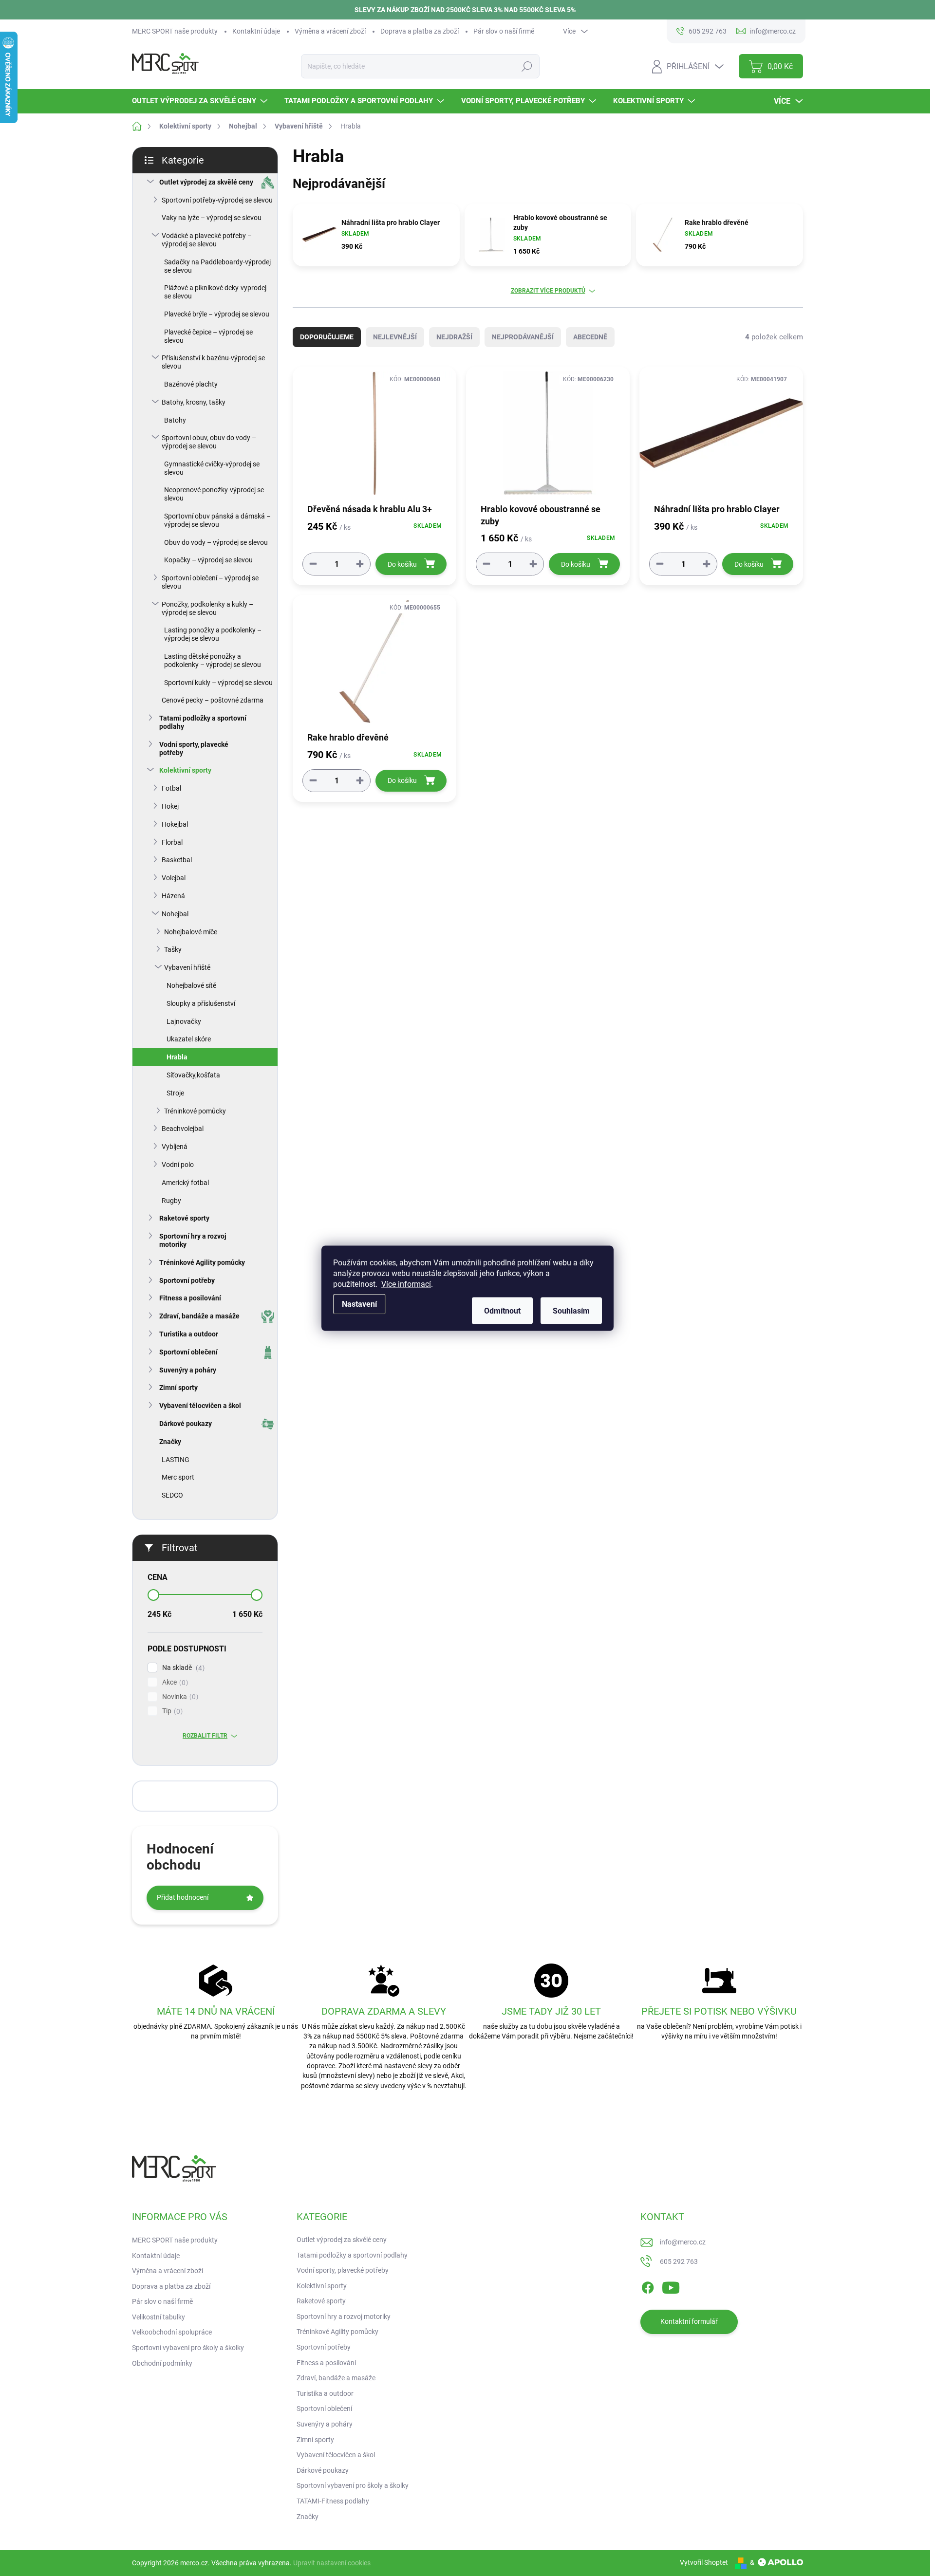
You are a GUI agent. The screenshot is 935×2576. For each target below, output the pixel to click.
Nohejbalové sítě (191, 985)
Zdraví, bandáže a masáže (199, 1316)
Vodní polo (178, 1165)
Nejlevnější (395, 337)
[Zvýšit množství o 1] (360, 564)
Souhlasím (571, 1310)
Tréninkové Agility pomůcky (202, 1262)
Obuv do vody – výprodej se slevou (216, 542)
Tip (171, 1711)
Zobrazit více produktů (548, 291)
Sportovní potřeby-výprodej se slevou (217, 200)
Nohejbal (175, 914)
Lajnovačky (184, 1021)
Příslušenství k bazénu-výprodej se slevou (213, 362)
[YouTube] (671, 2286)
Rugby (171, 1201)
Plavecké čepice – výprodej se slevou (208, 336)
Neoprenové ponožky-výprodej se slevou (214, 494)
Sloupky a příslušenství (201, 1003)
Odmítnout (502, 1310)
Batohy (175, 420)
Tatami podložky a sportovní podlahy (203, 722)
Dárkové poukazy (186, 1424)
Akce (174, 1682)
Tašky (173, 949)
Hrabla (177, 1057)
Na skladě (182, 1668)
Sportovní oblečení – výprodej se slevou (210, 582)
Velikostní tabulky (159, 2317)
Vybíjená (175, 1147)
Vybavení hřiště (187, 967)
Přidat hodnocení (183, 1897)
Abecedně (590, 337)
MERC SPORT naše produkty (175, 31)
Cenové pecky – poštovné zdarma (213, 700)
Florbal (172, 842)
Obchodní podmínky (162, 2363)
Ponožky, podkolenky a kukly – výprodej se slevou (207, 608)
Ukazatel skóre (189, 1039)
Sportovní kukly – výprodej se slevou (218, 683)
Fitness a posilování (190, 1298)
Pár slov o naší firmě (504, 31)
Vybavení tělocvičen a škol (200, 1406)
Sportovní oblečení (188, 1352)
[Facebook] (648, 2286)
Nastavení (359, 1304)
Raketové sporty (184, 1218)
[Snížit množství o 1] (313, 564)
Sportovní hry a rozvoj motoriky (193, 1240)
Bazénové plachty (191, 384)
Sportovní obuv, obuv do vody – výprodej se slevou (209, 442)
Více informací (406, 1284)
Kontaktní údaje (256, 31)
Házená (173, 896)
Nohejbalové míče (191, 932)
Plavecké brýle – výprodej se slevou (217, 314)
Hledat (527, 66)
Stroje (175, 1093)
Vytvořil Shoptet (704, 2562)
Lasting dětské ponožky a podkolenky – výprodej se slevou (213, 660)
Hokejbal (175, 824)
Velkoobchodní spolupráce (172, 2332)
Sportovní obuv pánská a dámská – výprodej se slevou (217, 520)
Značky (170, 1442)
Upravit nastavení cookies (332, 2563)
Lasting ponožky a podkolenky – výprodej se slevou (213, 634)
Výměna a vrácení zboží (330, 31)
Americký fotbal (185, 1183)
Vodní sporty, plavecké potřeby (194, 749)
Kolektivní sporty (185, 770)
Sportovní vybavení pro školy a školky (188, 2348)
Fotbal (171, 788)
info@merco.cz (683, 2242)
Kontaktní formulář (689, 2321)
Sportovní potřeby (187, 1280)
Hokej (170, 806)
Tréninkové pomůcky (195, 1111)
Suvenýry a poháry (188, 1370)
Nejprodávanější (523, 337)
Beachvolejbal (183, 1129)
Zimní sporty (178, 1388)
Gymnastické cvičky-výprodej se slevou (212, 468)
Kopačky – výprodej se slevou (208, 560)
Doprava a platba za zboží (420, 31)
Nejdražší (454, 337)
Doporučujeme (327, 337)
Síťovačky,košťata (193, 1075)
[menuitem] (201, 101)
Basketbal (177, 860)
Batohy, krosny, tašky (194, 402)
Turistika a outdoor (189, 1334)
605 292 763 (679, 2261)
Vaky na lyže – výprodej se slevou (212, 218)
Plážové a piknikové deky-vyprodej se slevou (215, 292)
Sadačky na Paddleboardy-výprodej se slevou (217, 266)
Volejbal (174, 878)
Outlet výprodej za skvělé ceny (206, 182)
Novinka (179, 1697)
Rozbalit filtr (205, 1736)
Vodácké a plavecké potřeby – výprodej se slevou (207, 240)
